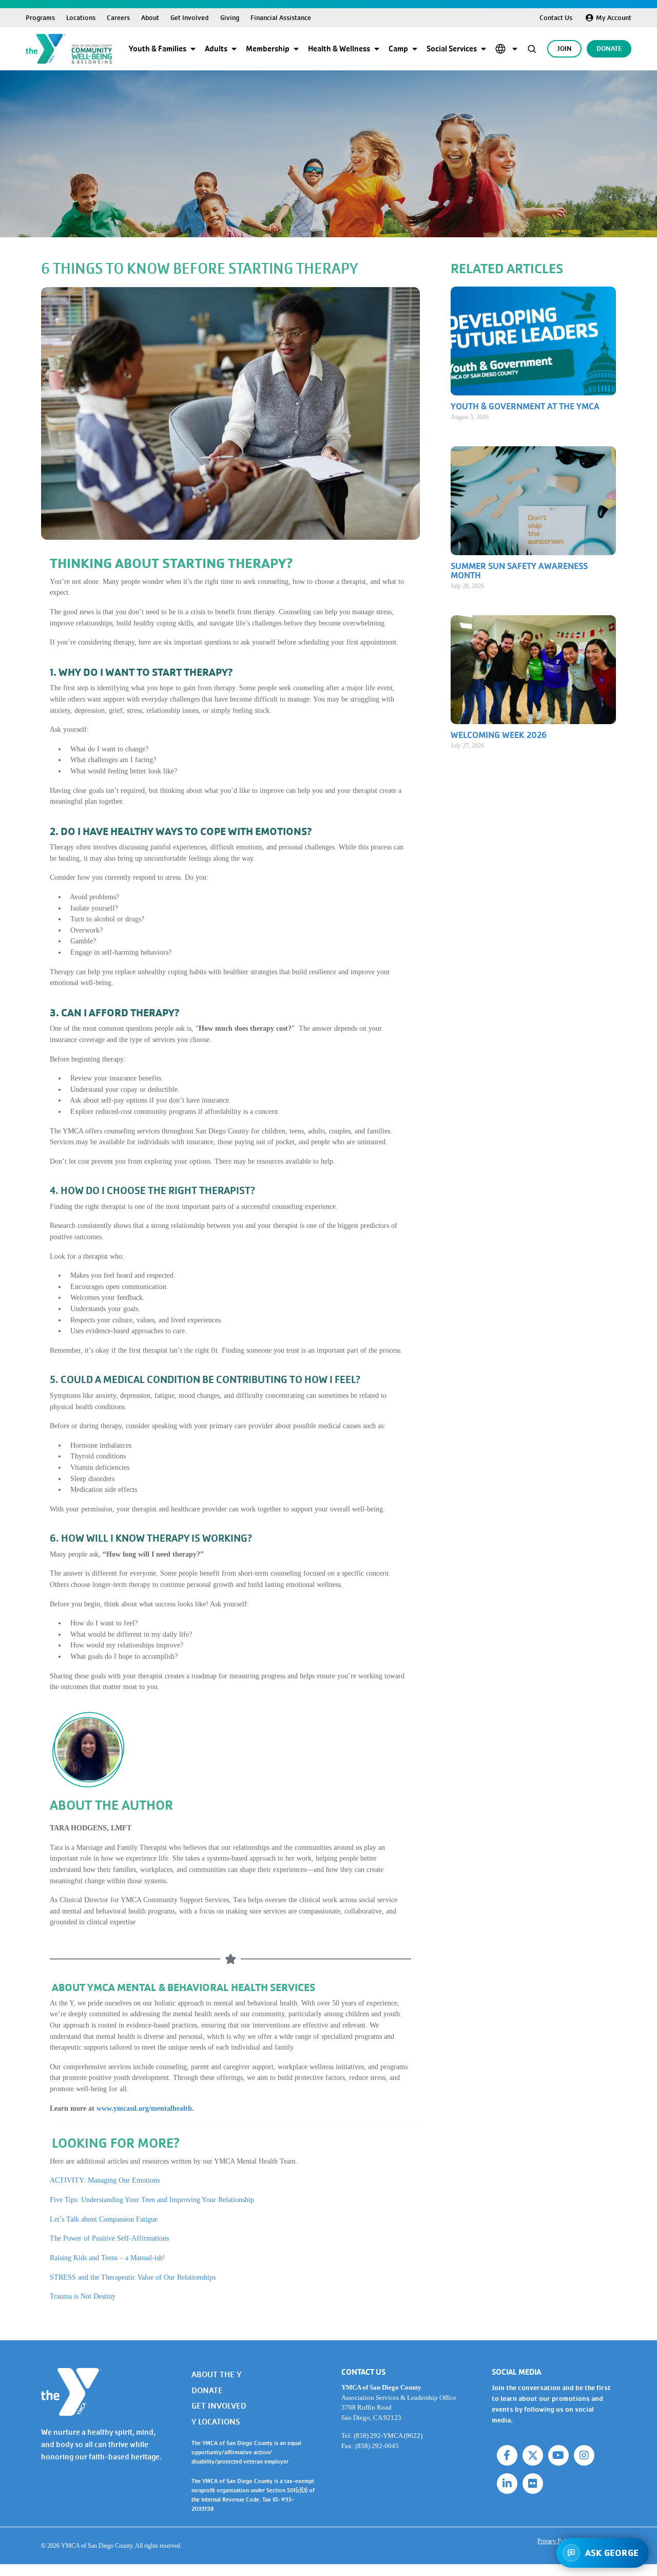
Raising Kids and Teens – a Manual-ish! (108, 2258)
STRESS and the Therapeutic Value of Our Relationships (133, 2277)
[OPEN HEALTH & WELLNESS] (377, 49)
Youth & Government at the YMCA (525, 406)
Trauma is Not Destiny (83, 2296)
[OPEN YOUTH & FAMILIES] (193, 49)
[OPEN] (515, 49)
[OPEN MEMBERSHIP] (296, 49)
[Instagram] (584, 2455)
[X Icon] (533, 2455)
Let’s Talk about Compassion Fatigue (104, 2219)
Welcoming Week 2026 (499, 735)
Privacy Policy (555, 2541)
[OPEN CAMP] (415, 49)
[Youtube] (558, 2455)
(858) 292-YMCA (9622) (388, 2436)
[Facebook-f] (507, 2455)
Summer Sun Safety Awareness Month (519, 571)
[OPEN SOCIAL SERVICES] (484, 49)
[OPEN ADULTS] (234, 49)
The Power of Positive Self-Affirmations (109, 2238)
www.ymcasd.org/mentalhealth (144, 2108)
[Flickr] (533, 2484)
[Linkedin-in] (507, 2484)
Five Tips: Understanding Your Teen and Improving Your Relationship (152, 2200)
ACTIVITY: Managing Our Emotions (105, 2180)
